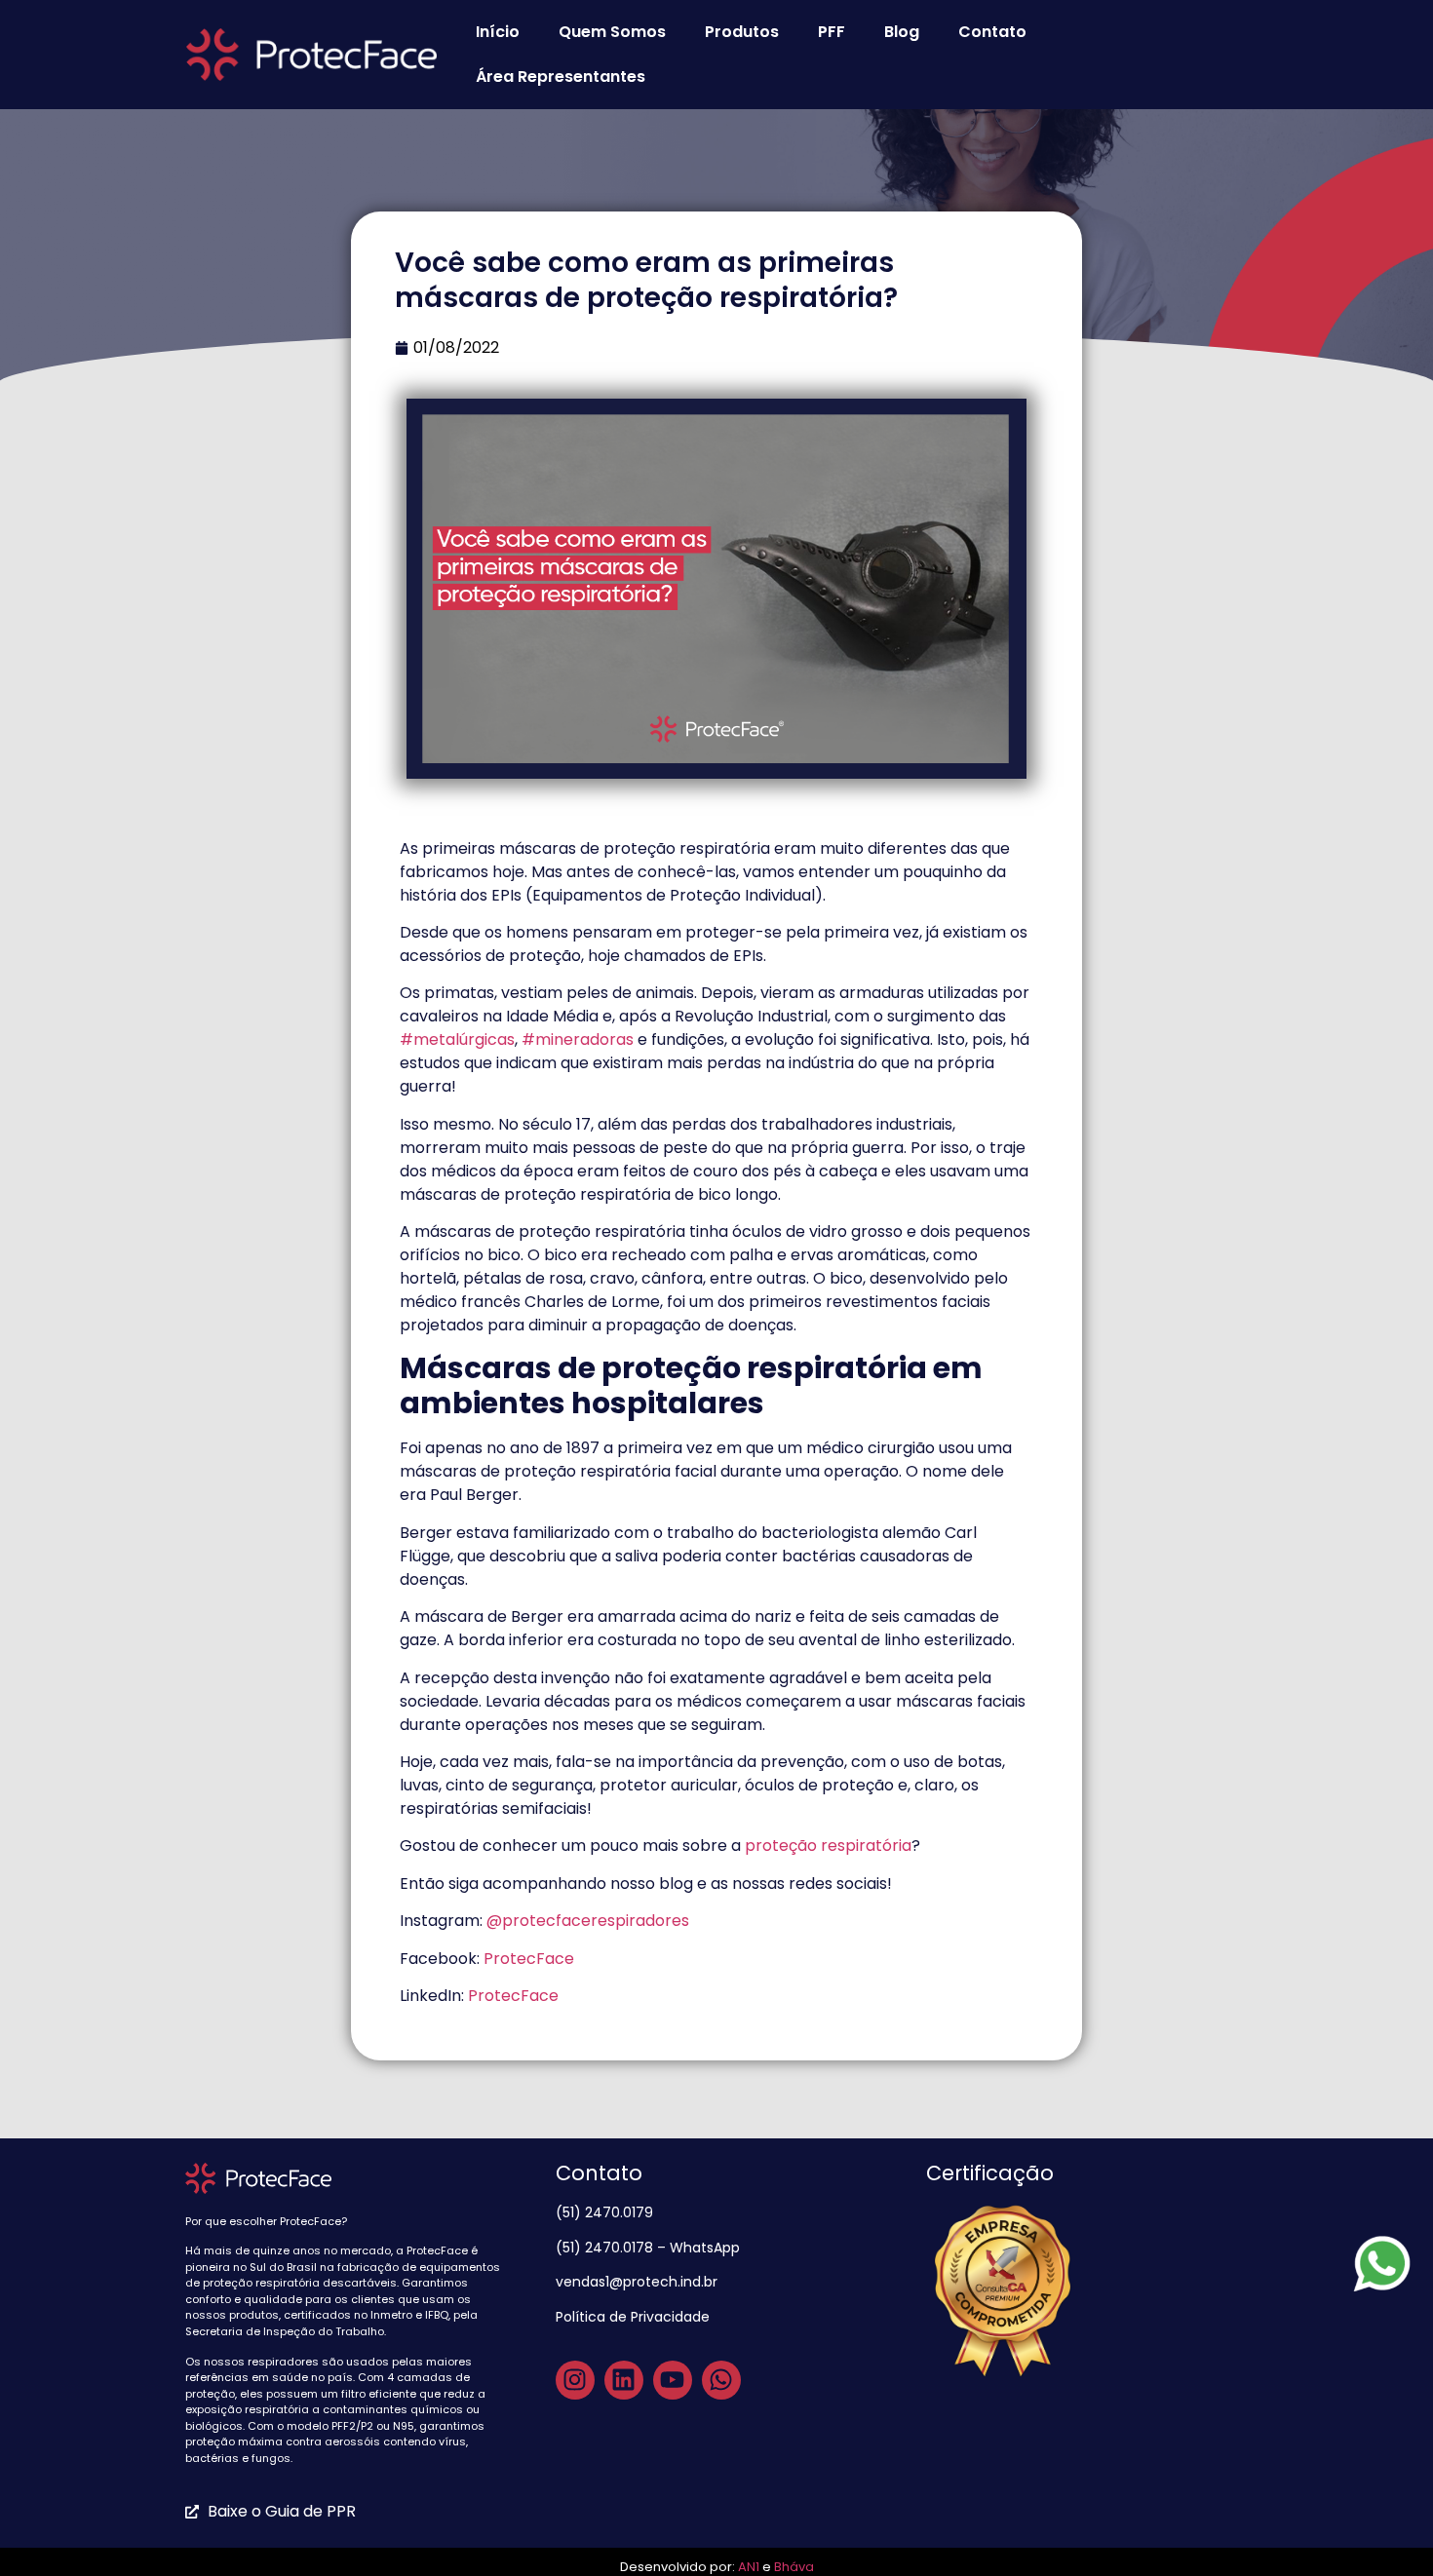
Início (498, 32)
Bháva (794, 2567)
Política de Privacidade (635, 2317)
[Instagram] (575, 2380)
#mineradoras (578, 1039)
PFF (832, 32)
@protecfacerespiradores (588, 1921)
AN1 (749, 2567)
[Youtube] (673, 2380)
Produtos (742, 32)
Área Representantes (561, 77)
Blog (902, 32)
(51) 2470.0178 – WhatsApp (648, 2248)
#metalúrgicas (457, 1039)
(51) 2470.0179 (606, 2212)
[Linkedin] (624, 2380)
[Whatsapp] (721, 2380)
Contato (992, 32)
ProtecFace (531, 1959)
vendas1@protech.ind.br (637, 2282)
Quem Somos (612, 32)
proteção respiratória (828, 1845)
